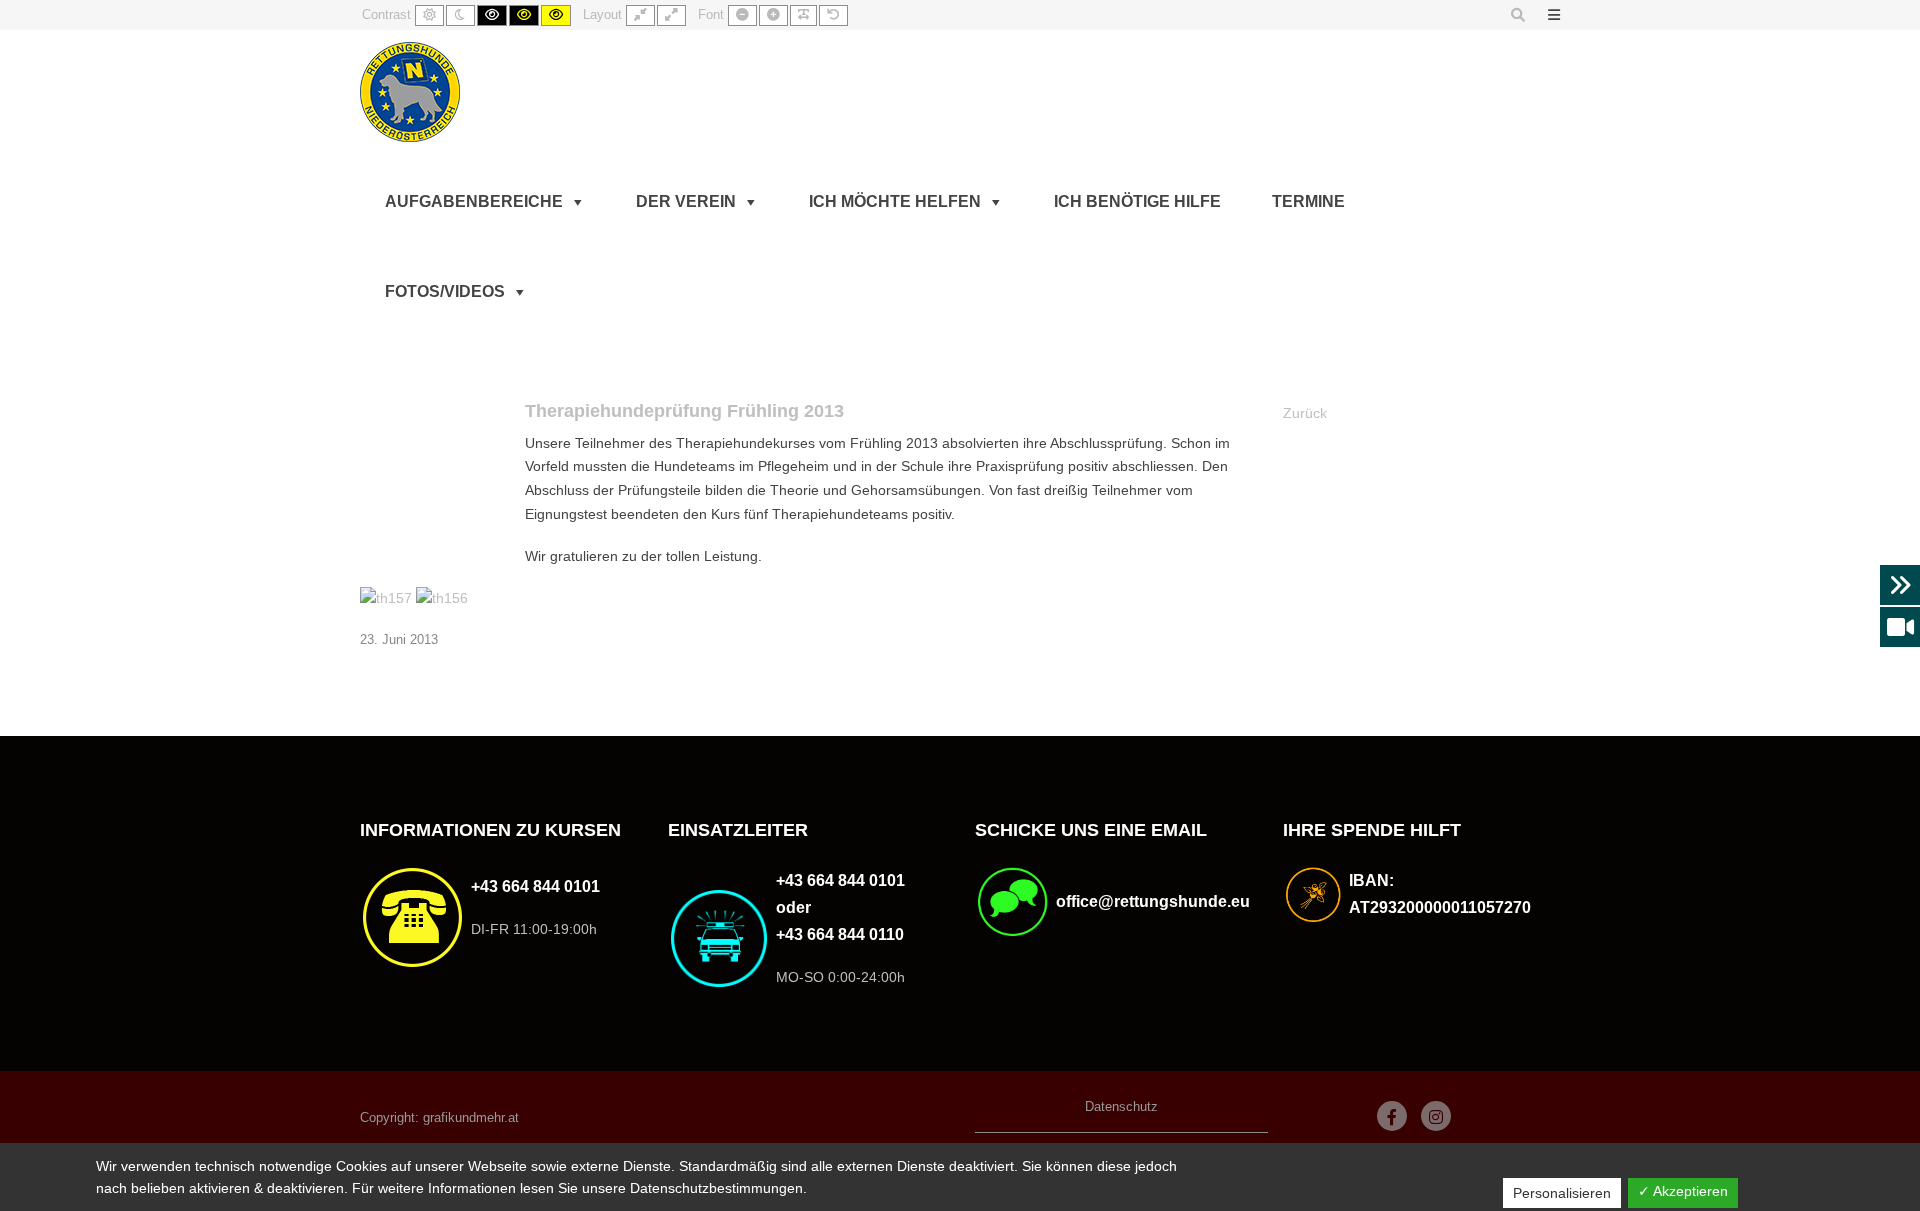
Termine (1308, 201)
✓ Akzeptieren (1683, 1191)
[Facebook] (1392, 1116)
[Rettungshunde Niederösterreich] (410, 92)
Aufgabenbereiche (474, 201)
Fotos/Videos (445, 291)
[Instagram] (1436, 1116)
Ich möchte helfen (895, 201)
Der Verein (686, 201)
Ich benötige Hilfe (1137, 201)
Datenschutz (1121, 1107)
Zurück (1305, 413)
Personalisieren (1562, 1193)
